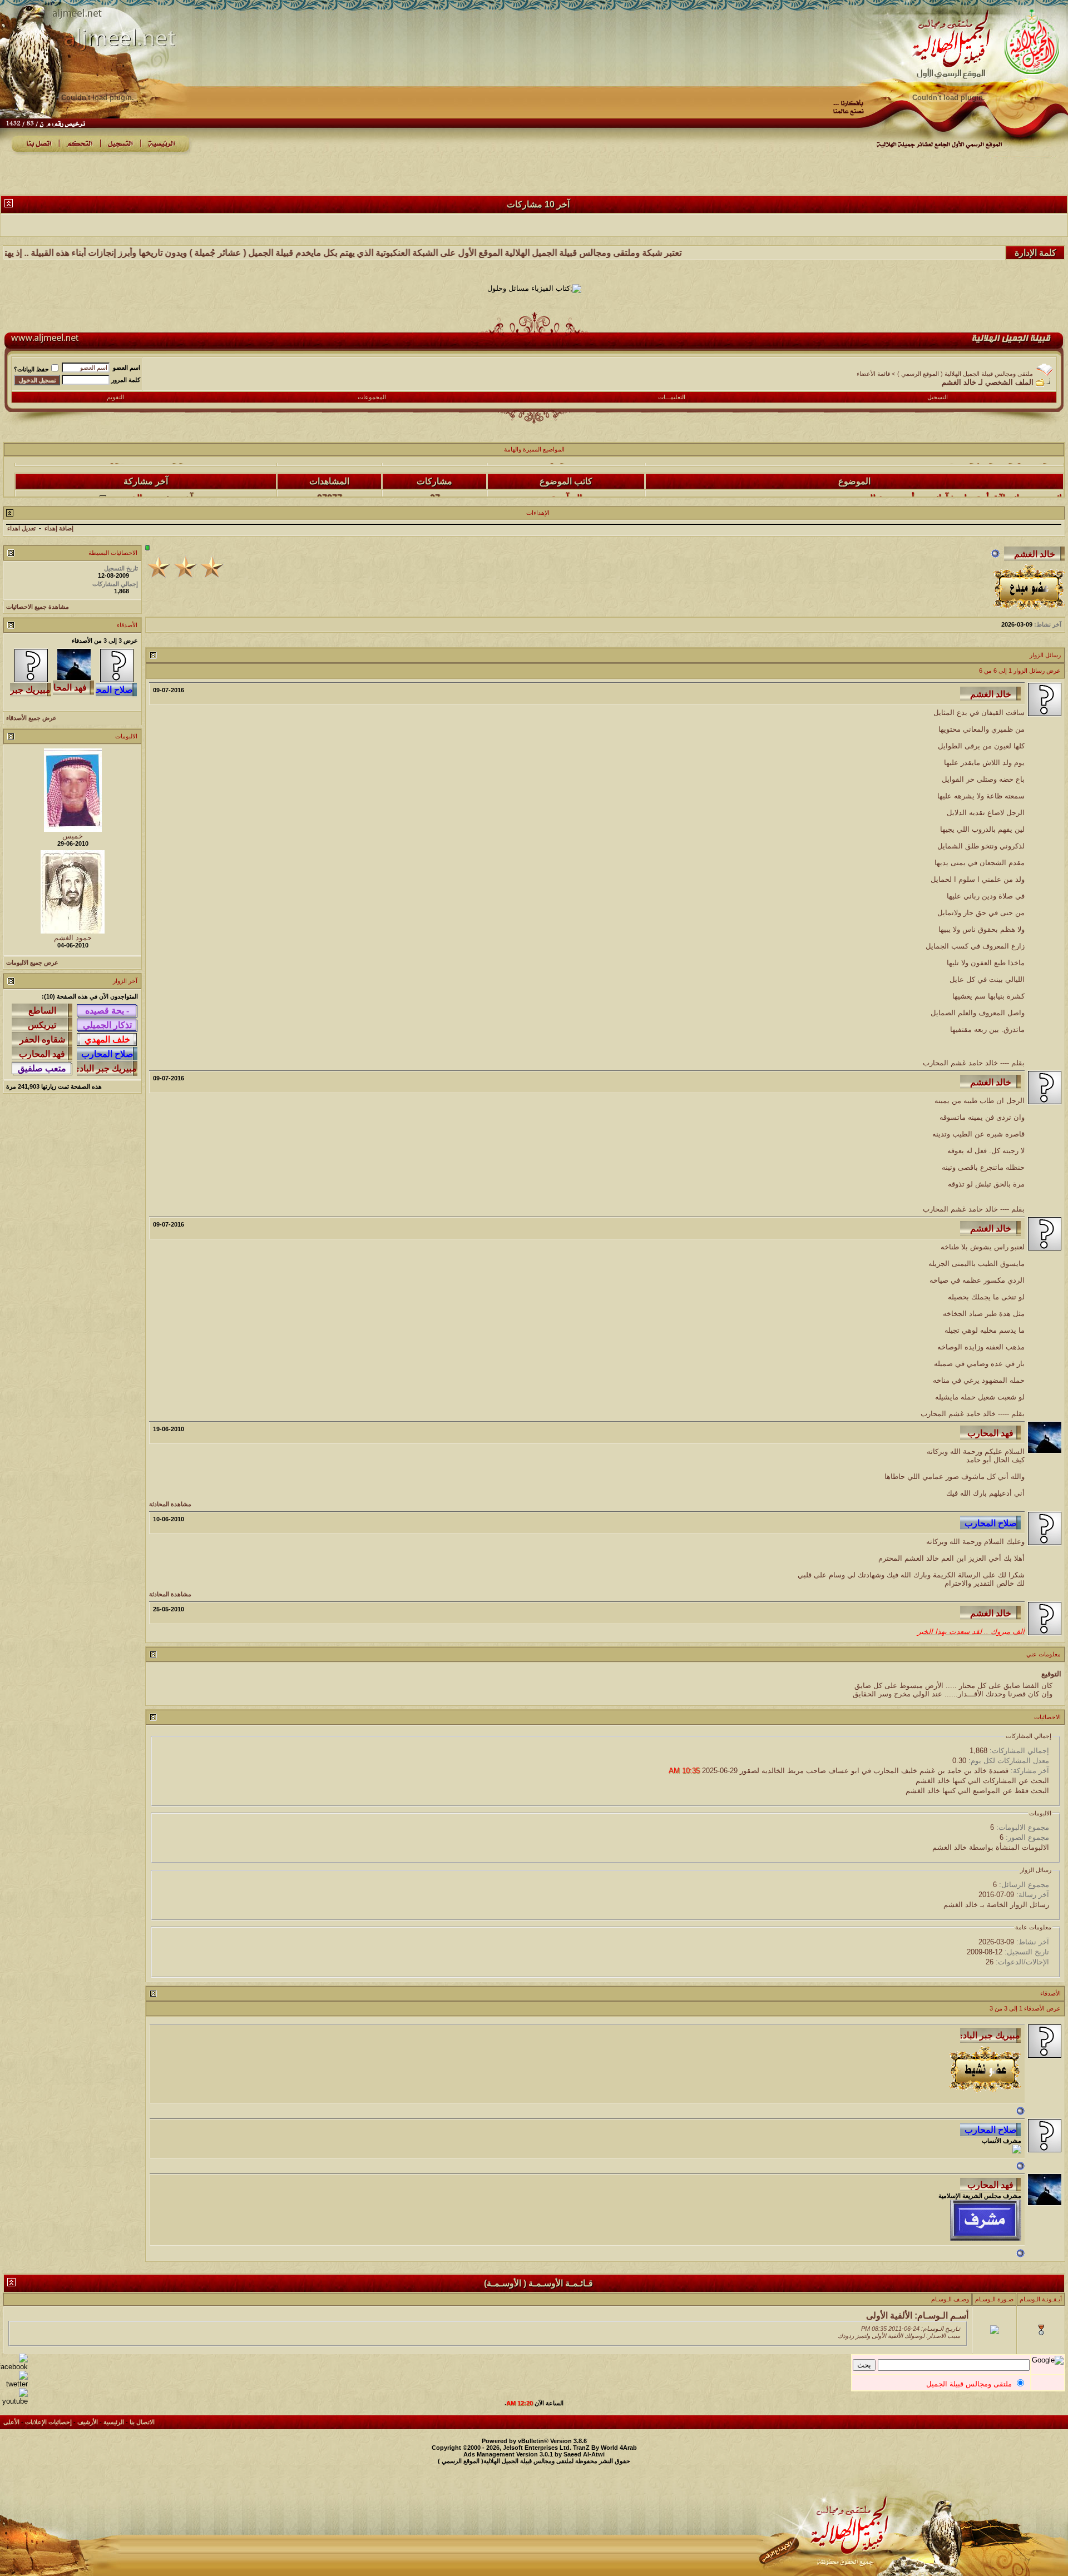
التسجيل (938, 397)
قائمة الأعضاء (873, 374)
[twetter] (14, 2384)
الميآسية (567, 471)
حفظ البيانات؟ (31, 369)
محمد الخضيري (136, 471)
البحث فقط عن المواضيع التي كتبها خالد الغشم (977, 1791)
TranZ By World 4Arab (605, 2448)
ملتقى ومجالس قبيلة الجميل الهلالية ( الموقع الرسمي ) (965, 374)
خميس (73, 836)
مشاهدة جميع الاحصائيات (38, 607)
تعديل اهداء (21, 528)
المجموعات (372, 397)
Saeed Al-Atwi (584, 2454)
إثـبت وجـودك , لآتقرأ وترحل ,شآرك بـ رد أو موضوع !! (966, 471)
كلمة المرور (126, 380)
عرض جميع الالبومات (32, 962)
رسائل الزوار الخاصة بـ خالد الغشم (996, 1905)
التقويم (115, 397)
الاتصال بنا (142, 2422)
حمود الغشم (73, 938)
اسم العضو (127, 368)
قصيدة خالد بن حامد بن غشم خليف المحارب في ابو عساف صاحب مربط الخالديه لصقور (874, 1771)
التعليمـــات (672, 397)
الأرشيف (88, 2422)
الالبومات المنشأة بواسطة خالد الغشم (991, 1847)
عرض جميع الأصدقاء (31, 718)
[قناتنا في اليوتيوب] (14, 2401)
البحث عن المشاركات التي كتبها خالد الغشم (982, 1781)
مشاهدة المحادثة (170, 1504)
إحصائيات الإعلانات (48, 2422)
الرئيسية (114, 2422)
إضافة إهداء (59, 528)
